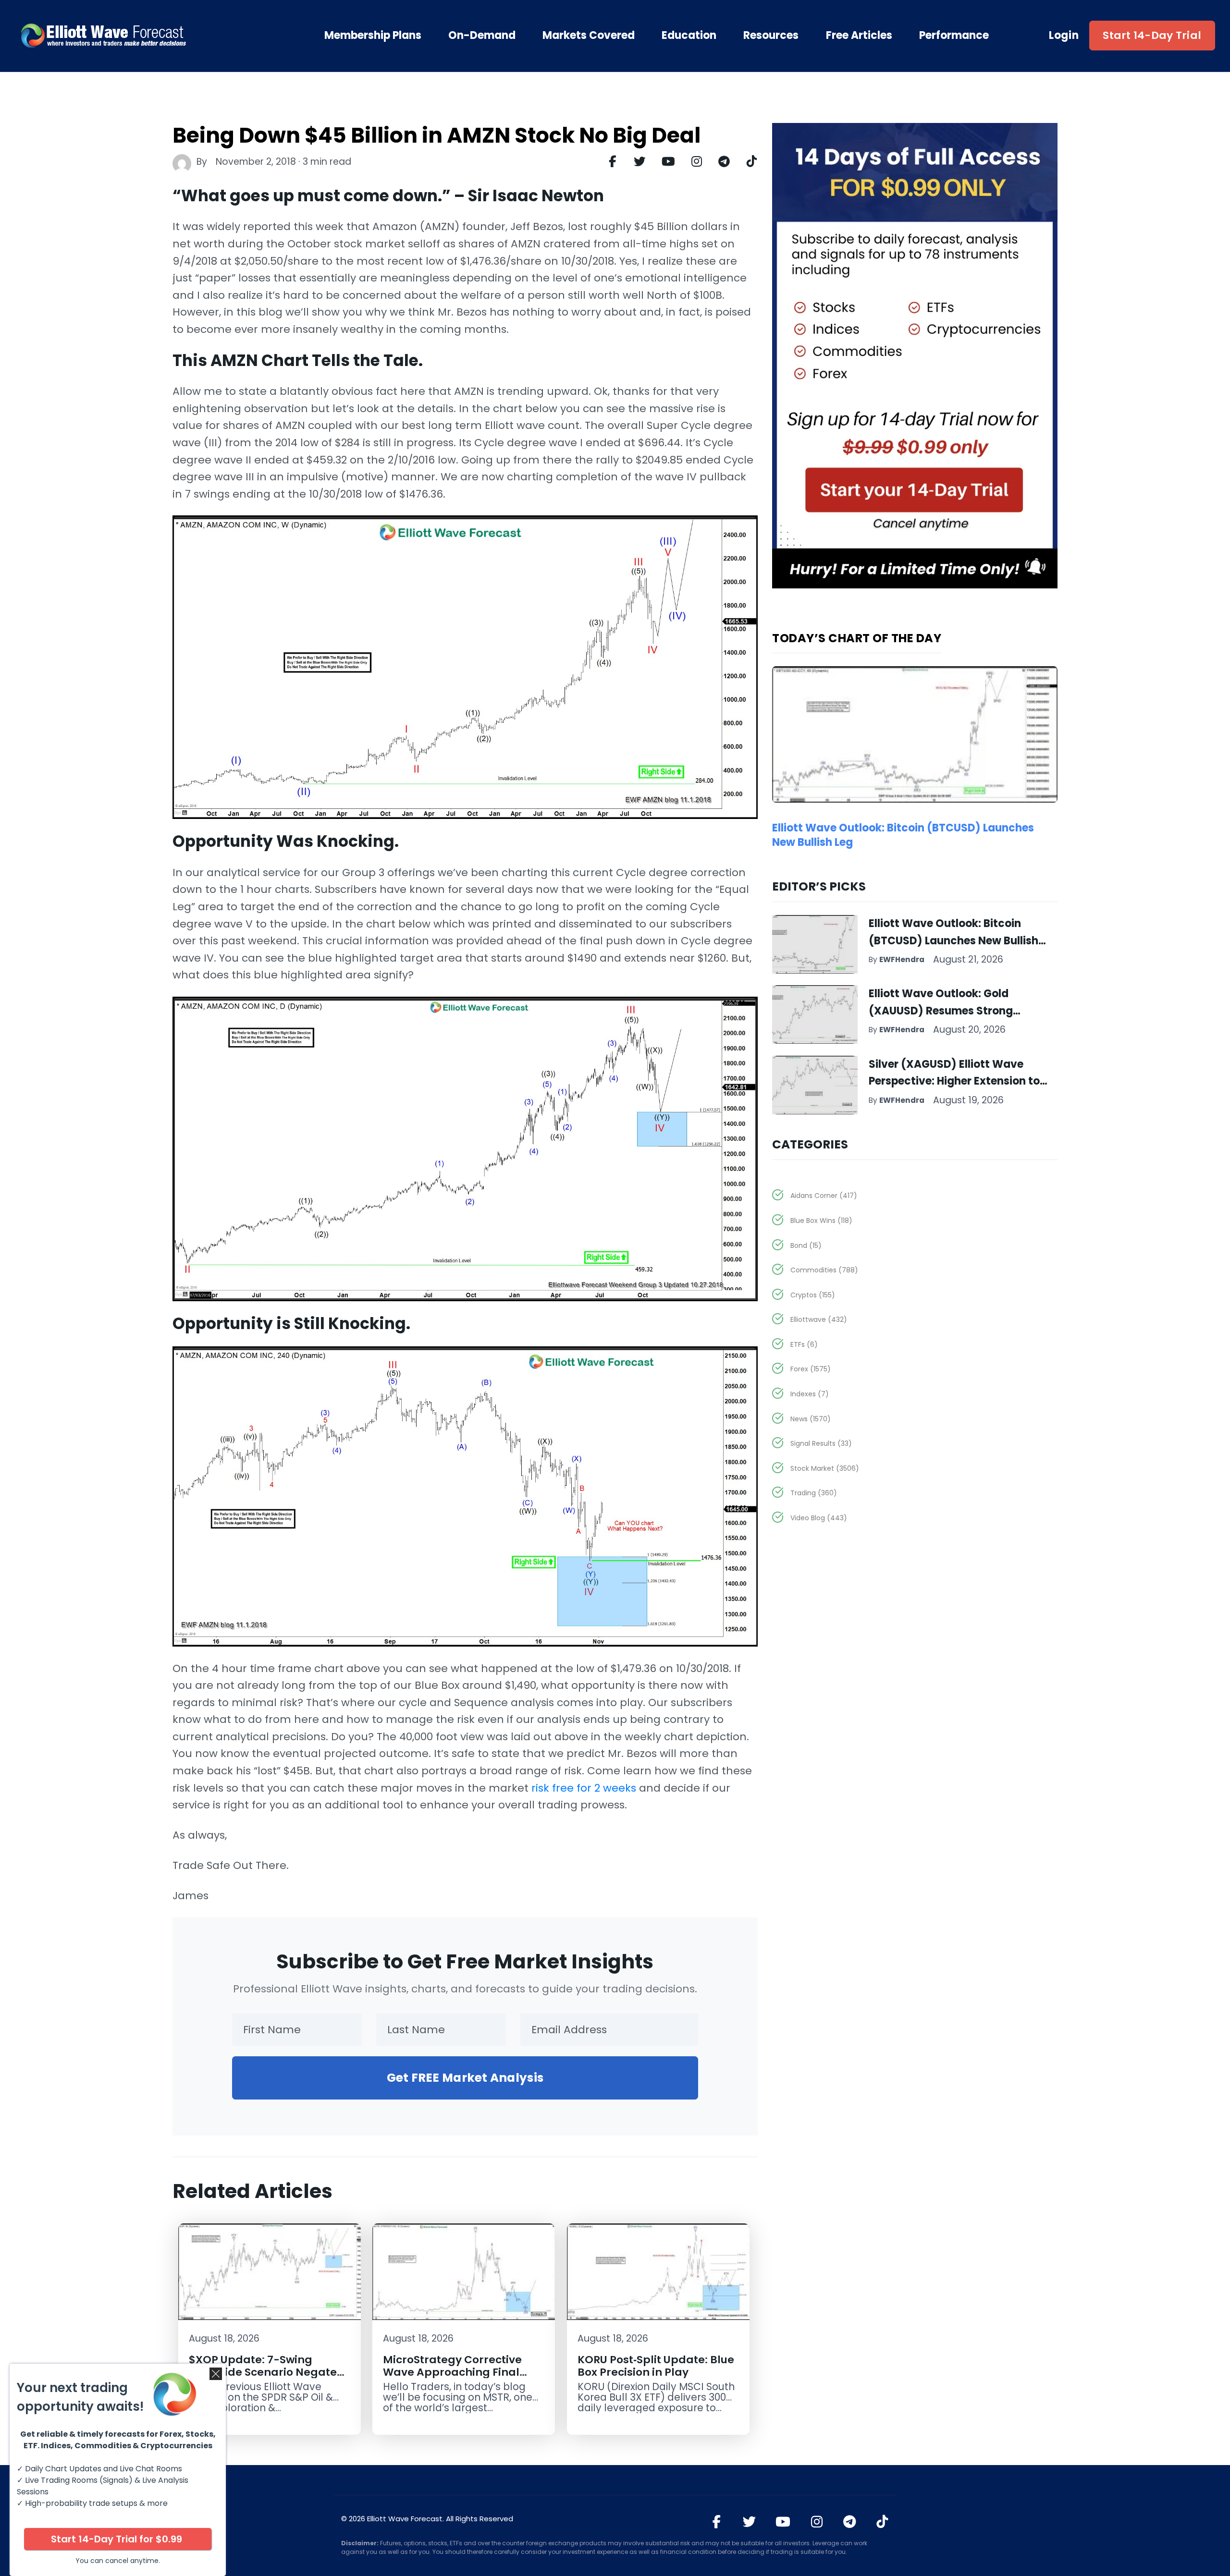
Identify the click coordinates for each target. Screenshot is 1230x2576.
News (811, 1419)
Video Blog (819, 1518)
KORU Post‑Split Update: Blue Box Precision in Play (656, 2366)
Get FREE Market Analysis (465, 2078)
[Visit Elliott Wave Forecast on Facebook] (716, 2522)
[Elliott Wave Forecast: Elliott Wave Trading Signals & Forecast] (135, 36)
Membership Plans (373, 36)
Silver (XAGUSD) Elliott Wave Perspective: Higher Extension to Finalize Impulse (954, 1081)
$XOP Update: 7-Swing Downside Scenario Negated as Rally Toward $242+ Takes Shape (268, 2378)
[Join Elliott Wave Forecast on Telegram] (849, 2522)
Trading (814, 1493)
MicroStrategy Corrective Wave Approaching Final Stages (452, 2372)
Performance (954, 36)
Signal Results (821, 1443)
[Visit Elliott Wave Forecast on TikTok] (882, 2522)
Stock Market (825, 1468)
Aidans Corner (824, 1196)
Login (1064, 36)
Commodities (824, 1270)
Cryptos (813, 1295)
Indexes (810, 1394)
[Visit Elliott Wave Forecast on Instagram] (817, 2522)
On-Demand (482, 36)
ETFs (804, 1344)
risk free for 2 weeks (584, 1788)
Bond (806, 1245)
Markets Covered (589, 36)
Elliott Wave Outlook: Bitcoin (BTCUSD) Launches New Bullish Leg (903, 835)
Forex (811, 1369)
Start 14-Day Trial (1152, 35)
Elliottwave (819, 1319)
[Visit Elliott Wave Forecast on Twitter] (749, 2522)
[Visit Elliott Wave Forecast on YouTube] (783, 2522)
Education (689, 36)
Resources (771, 36)
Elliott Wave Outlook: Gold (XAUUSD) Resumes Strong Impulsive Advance (941, 1011)
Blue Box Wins (821, 1221)
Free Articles (859, 36)
